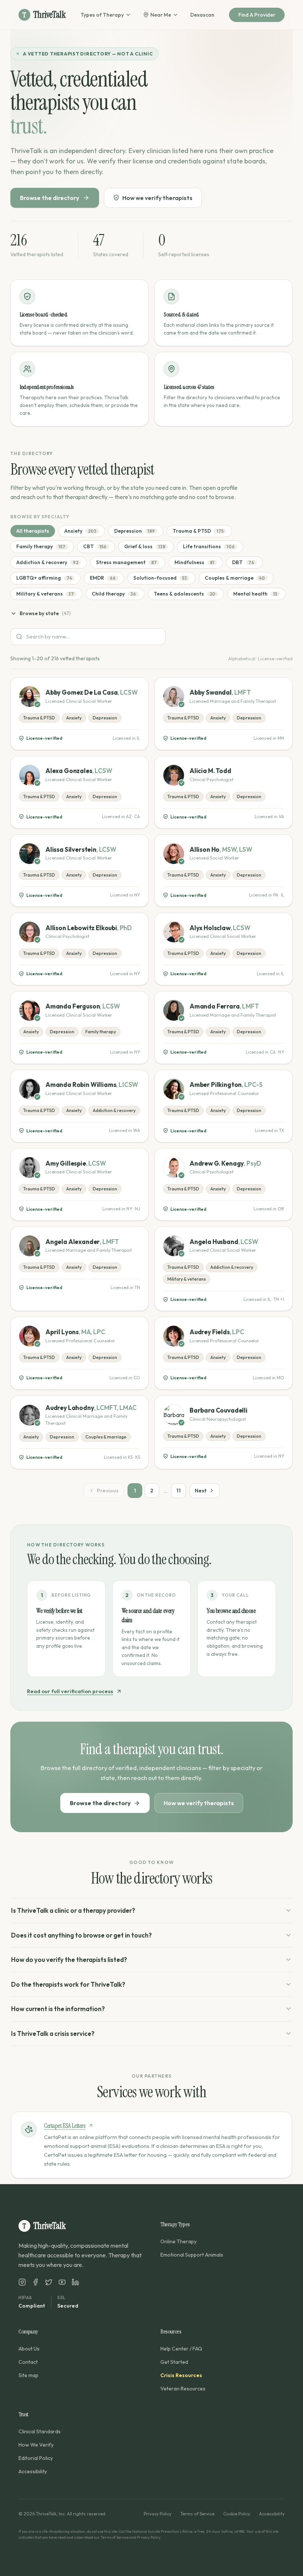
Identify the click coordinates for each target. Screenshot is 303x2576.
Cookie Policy (237, 2514)
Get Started (174, 2362)
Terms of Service (197, 2514)
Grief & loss (145, 546)
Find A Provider (257, 15)
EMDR (103, 578)
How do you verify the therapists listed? (69, 1960)
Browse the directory (50, 198)
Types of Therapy (102, 15)
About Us (29, 2349)
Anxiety (80, 531)
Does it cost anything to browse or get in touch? (81, 1935)
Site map (28, 2375)
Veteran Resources (183, 2389)
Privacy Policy (158, 2514)
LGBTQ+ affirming (44, 578)
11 (178, 1491)
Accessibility (33, 2471)
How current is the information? (58, 2009)
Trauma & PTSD (198, 531)
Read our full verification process (70, 1691)
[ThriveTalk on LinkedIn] (75, 2282)
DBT (243, 562)
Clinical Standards (40, 2431)
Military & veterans (45, 594)
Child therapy (114, 594)
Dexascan (202, 15)
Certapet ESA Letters (65, 2126)
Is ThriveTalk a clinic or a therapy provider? (73, 1910)
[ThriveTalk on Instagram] (22, 2282)
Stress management (126, 562)
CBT (95, 546)
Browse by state (45, 613)
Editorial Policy (36, 2458)
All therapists (33, 531)
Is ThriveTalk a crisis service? (53, 2033)
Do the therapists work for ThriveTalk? (68, 1984)
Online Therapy (178, 2241)
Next (201, 1491)
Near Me (161, 15)
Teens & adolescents (185, 594)
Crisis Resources (181, 2375)
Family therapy (41, 546)
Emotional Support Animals (192, 2255)
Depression (135, 531)
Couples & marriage (235, 578)
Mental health (255, 594)
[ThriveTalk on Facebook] (35, 2282)
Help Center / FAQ (181, 2349)
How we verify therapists (157, 198)
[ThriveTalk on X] (49, 2282)
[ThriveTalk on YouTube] (62, 2282)
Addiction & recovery (47, 562)
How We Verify (36, 2445)
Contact (28, 2362)
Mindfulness (194, 562)
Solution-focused (160, 578)
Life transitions (209, 546)
